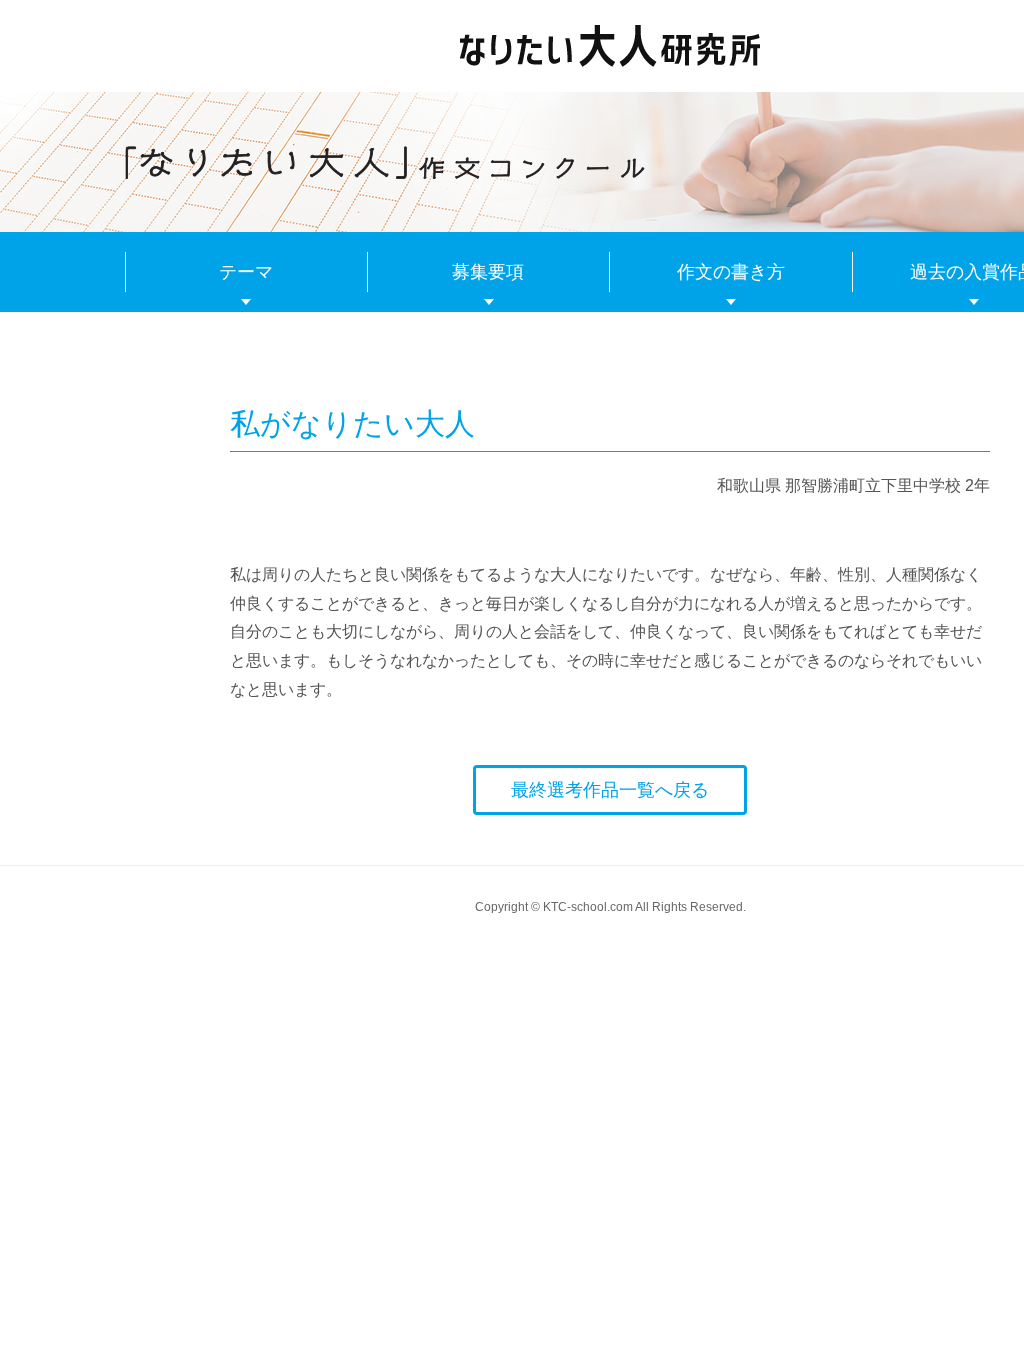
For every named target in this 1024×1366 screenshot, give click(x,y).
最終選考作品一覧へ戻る (610, 790)
